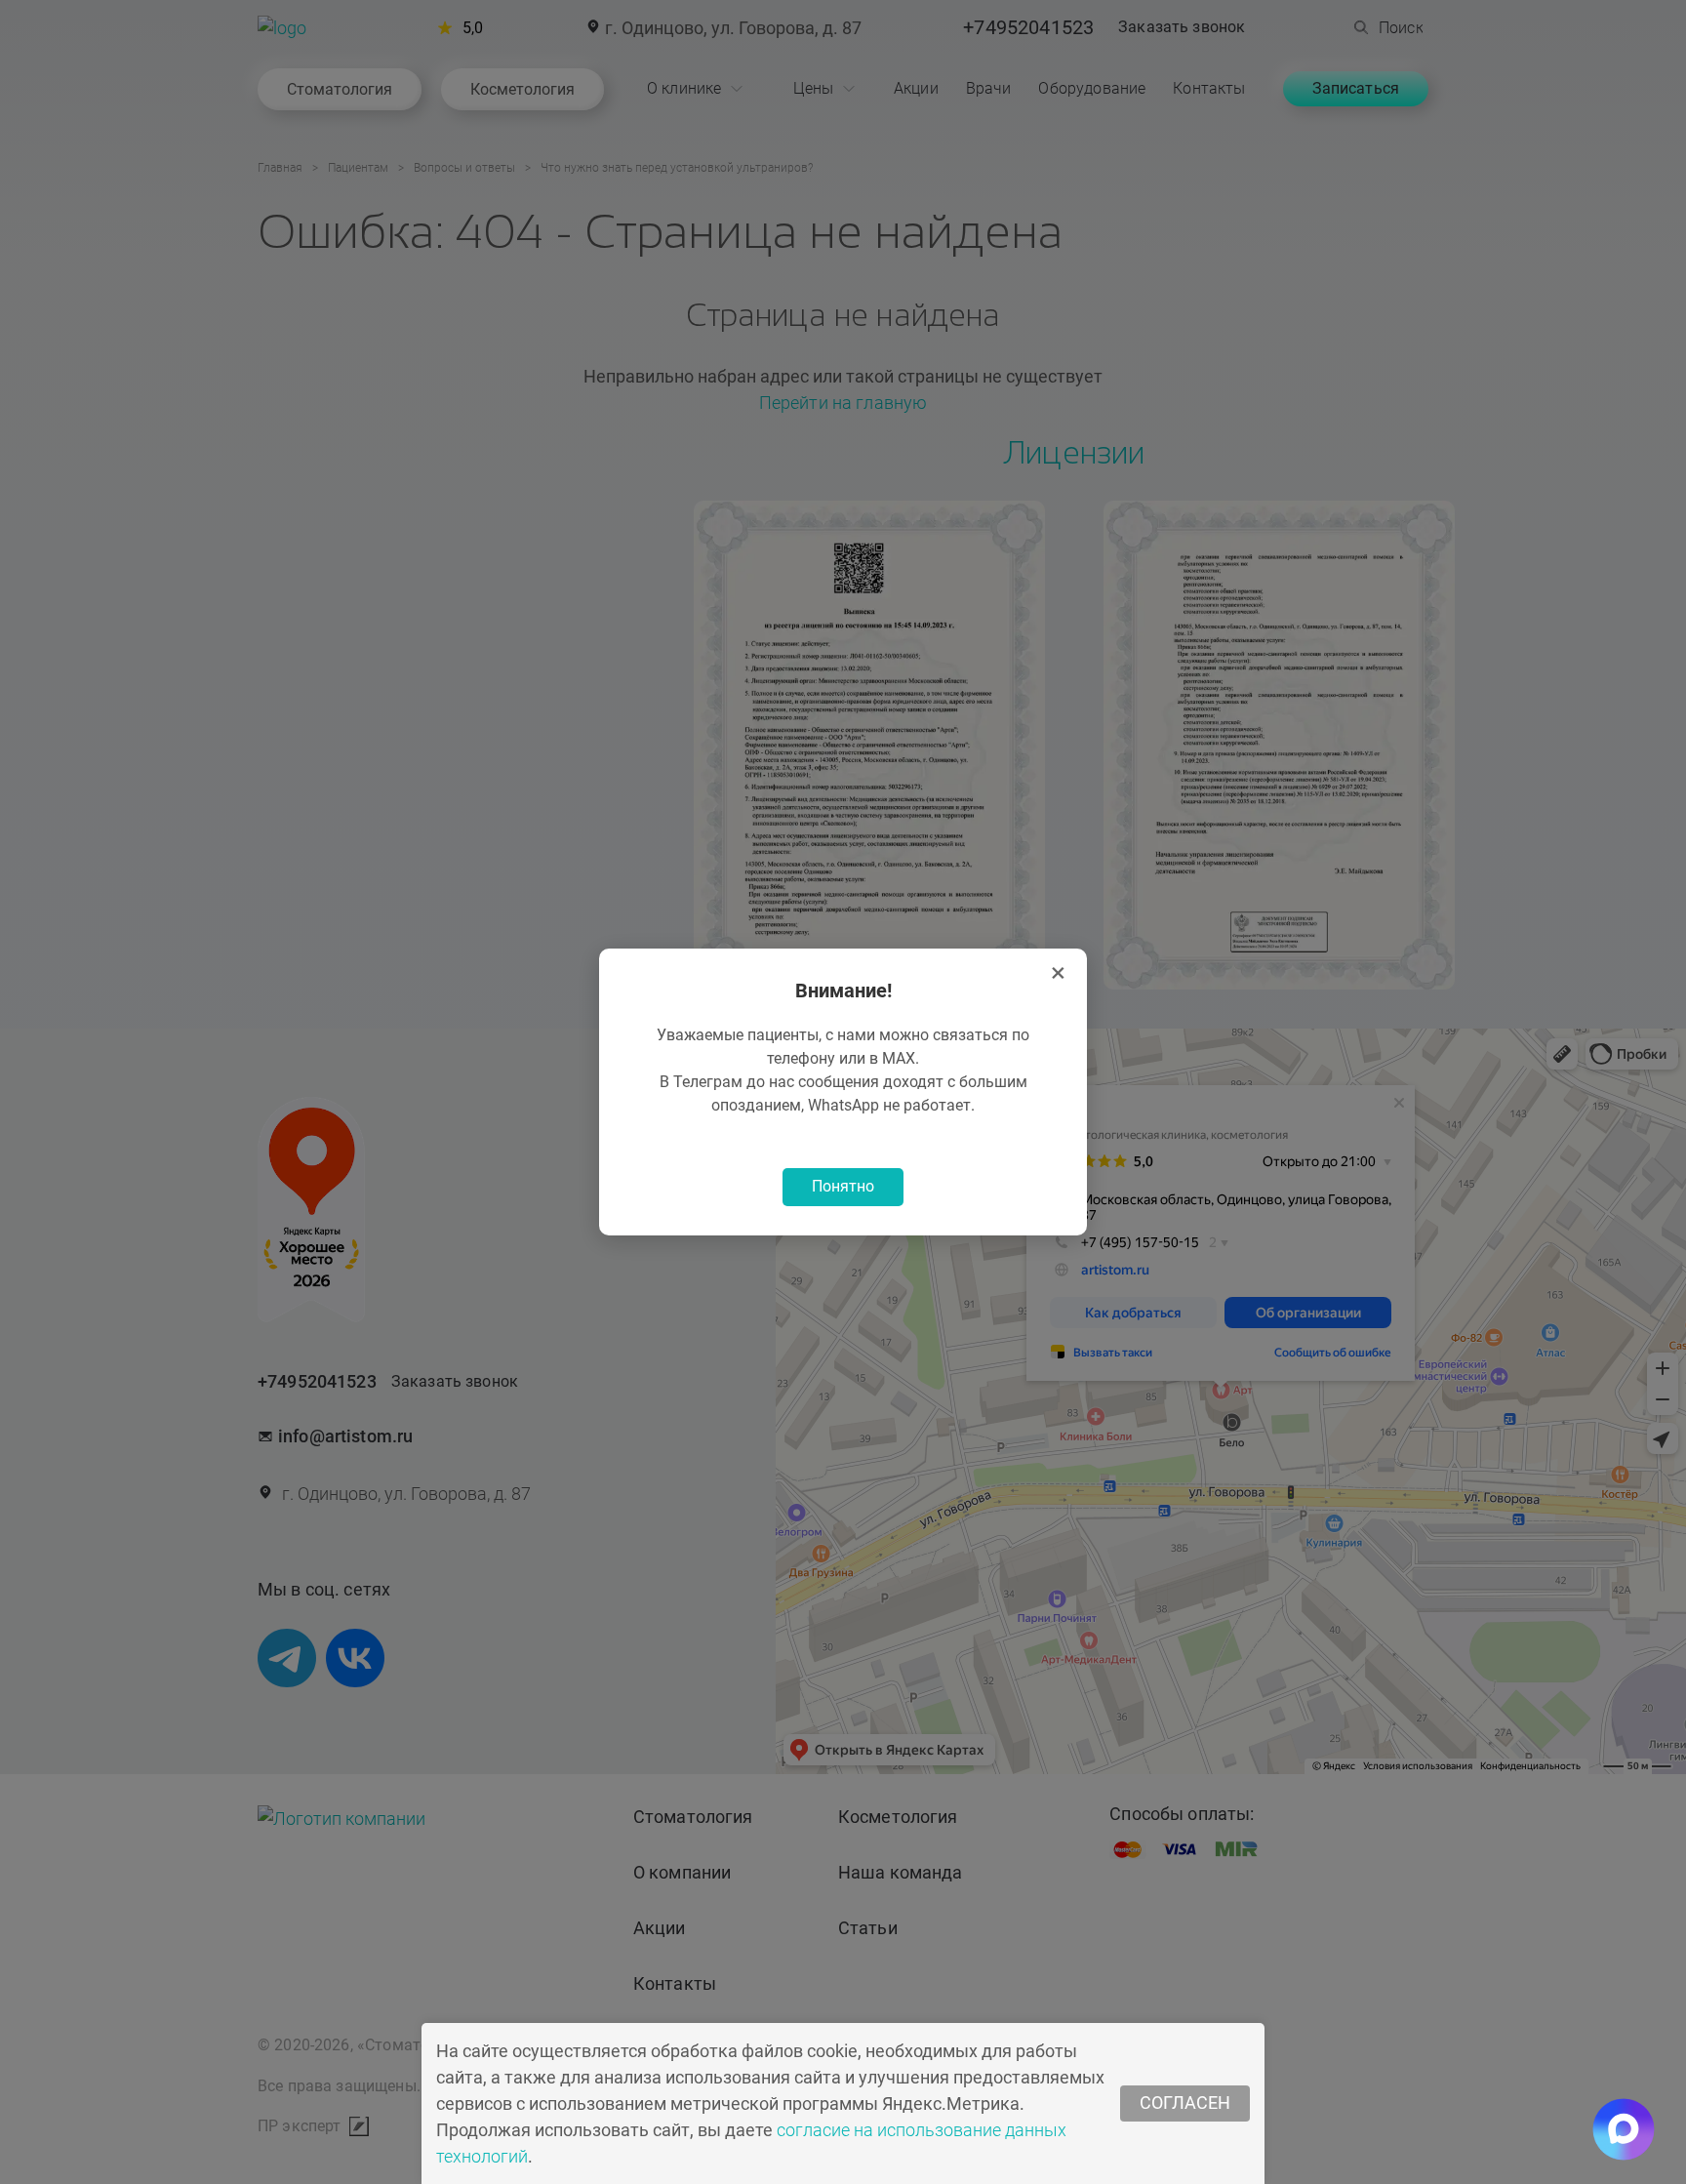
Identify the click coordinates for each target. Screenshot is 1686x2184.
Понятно (843, 1186)
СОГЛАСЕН (1185, 2103)
